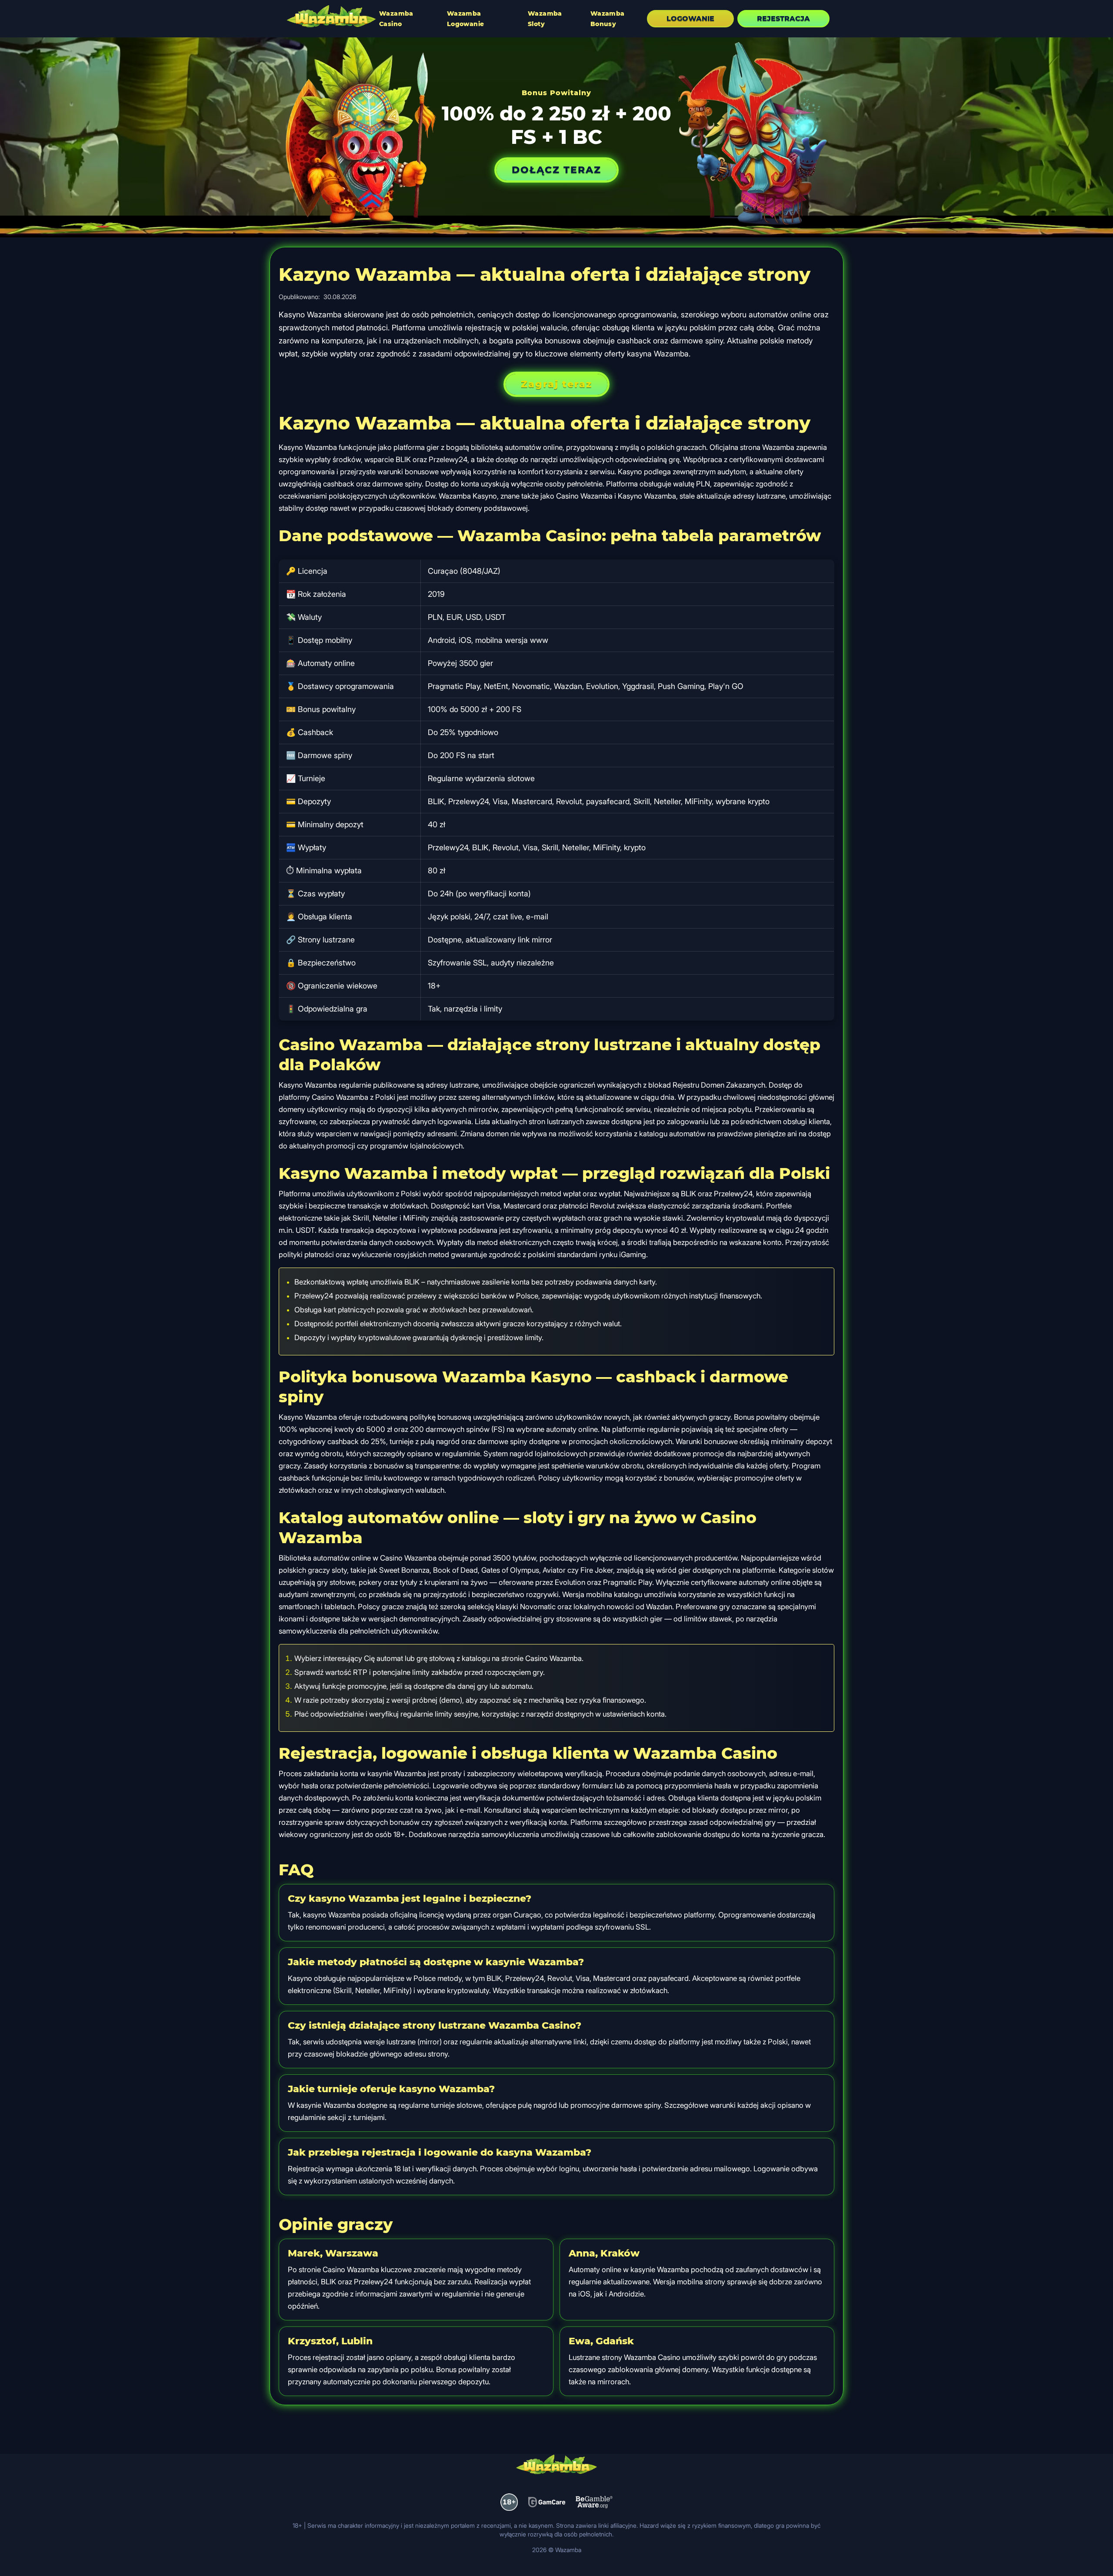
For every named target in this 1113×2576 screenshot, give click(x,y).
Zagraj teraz (556, 384)
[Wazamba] (331, 17)
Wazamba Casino (396, 19)
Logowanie (690, 18)
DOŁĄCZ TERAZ (556, 170)
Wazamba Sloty (545, 19)
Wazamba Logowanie (466, 19)
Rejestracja (783, 18)
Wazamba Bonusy (608, 19)
